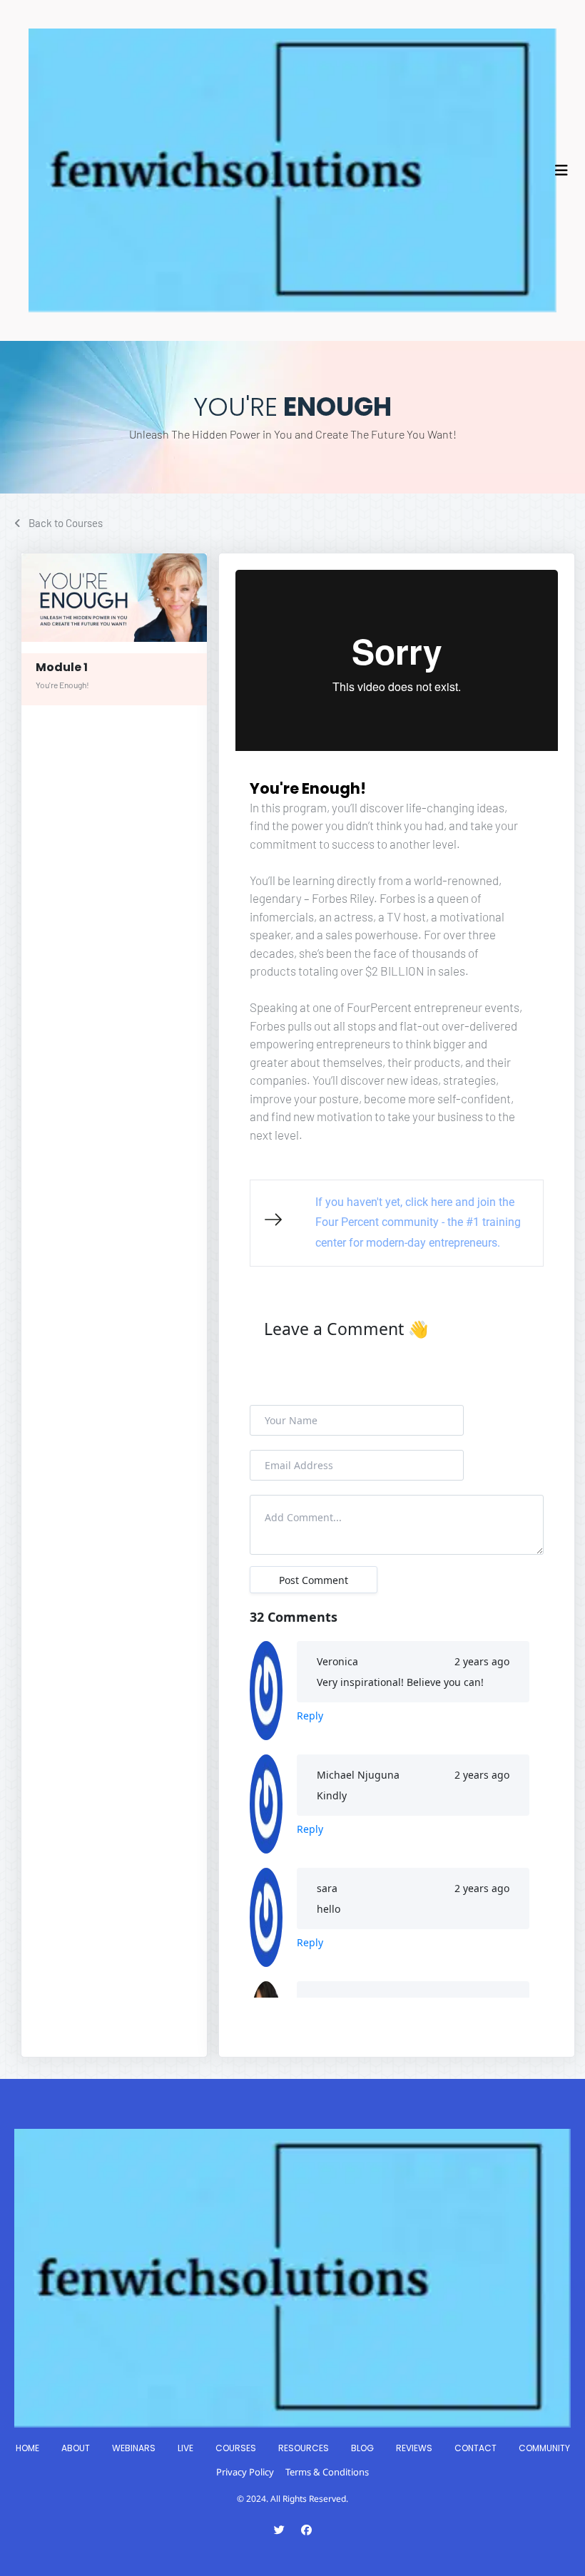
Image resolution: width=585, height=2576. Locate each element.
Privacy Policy (245, 2472)
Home (27, 2448)
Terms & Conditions (327, 2472)
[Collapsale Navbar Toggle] (563, 170)
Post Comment (314, 1580)
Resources (304, 2448)
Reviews (414, 2448)
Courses (236, 2448)
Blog (362, 2448)
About (76, 2448)
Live (185, 2448)
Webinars (134, 2448)
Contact (475, 2448)
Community (544, 2448)
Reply (310, 1716)
